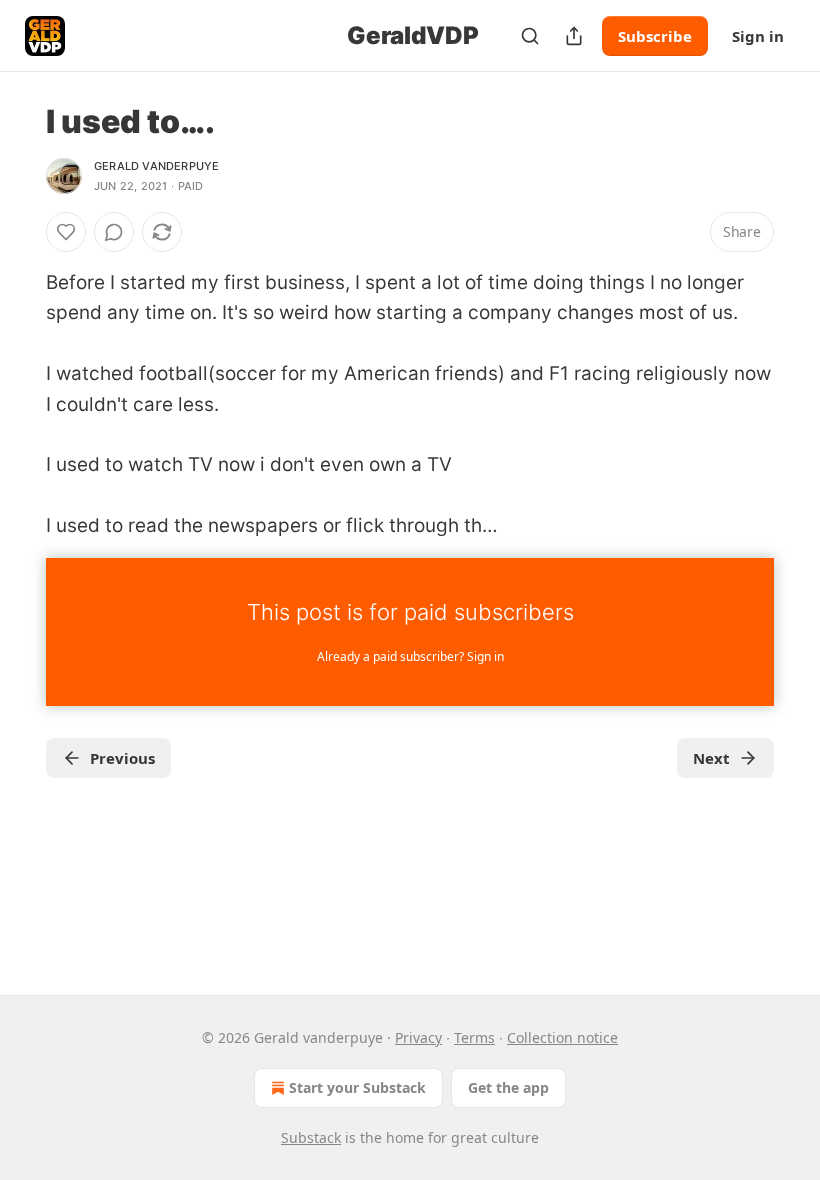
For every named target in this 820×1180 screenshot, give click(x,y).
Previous (122, 758)
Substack (311, 1137)
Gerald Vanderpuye (156, 166)
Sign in (758, 36)
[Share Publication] (574, 36)
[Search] (530, 36)
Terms (474, 1037)
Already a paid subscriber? (410, 656)
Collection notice (562, 1037)
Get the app (508, 1087)
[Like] (66, 232)
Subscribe (655, 36)
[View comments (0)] (114, 232)
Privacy (418, 1037)
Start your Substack (357, 1087)
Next (711, 758)
